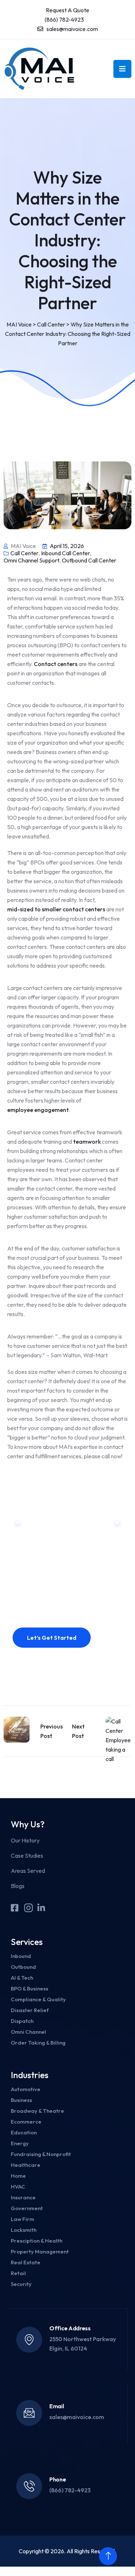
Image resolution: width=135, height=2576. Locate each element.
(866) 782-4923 (64, 19)
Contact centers (56, 664)
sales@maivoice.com (72, 29)
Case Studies (27, 1856)
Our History (25, 1840)
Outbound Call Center (89, 560)
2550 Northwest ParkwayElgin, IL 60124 (83, 2344)
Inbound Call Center (66, 553)
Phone (58, 2479)
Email (57, 2406)
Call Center (24, 553)
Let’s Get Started (52, 1638)
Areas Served (28, 1871)
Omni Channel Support (31, 560)
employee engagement (38, 1110)
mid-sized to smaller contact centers (56, 909)
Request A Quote (67, 10)
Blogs (18, 1886)
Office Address (70, 2328)
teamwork (87, 1142)
